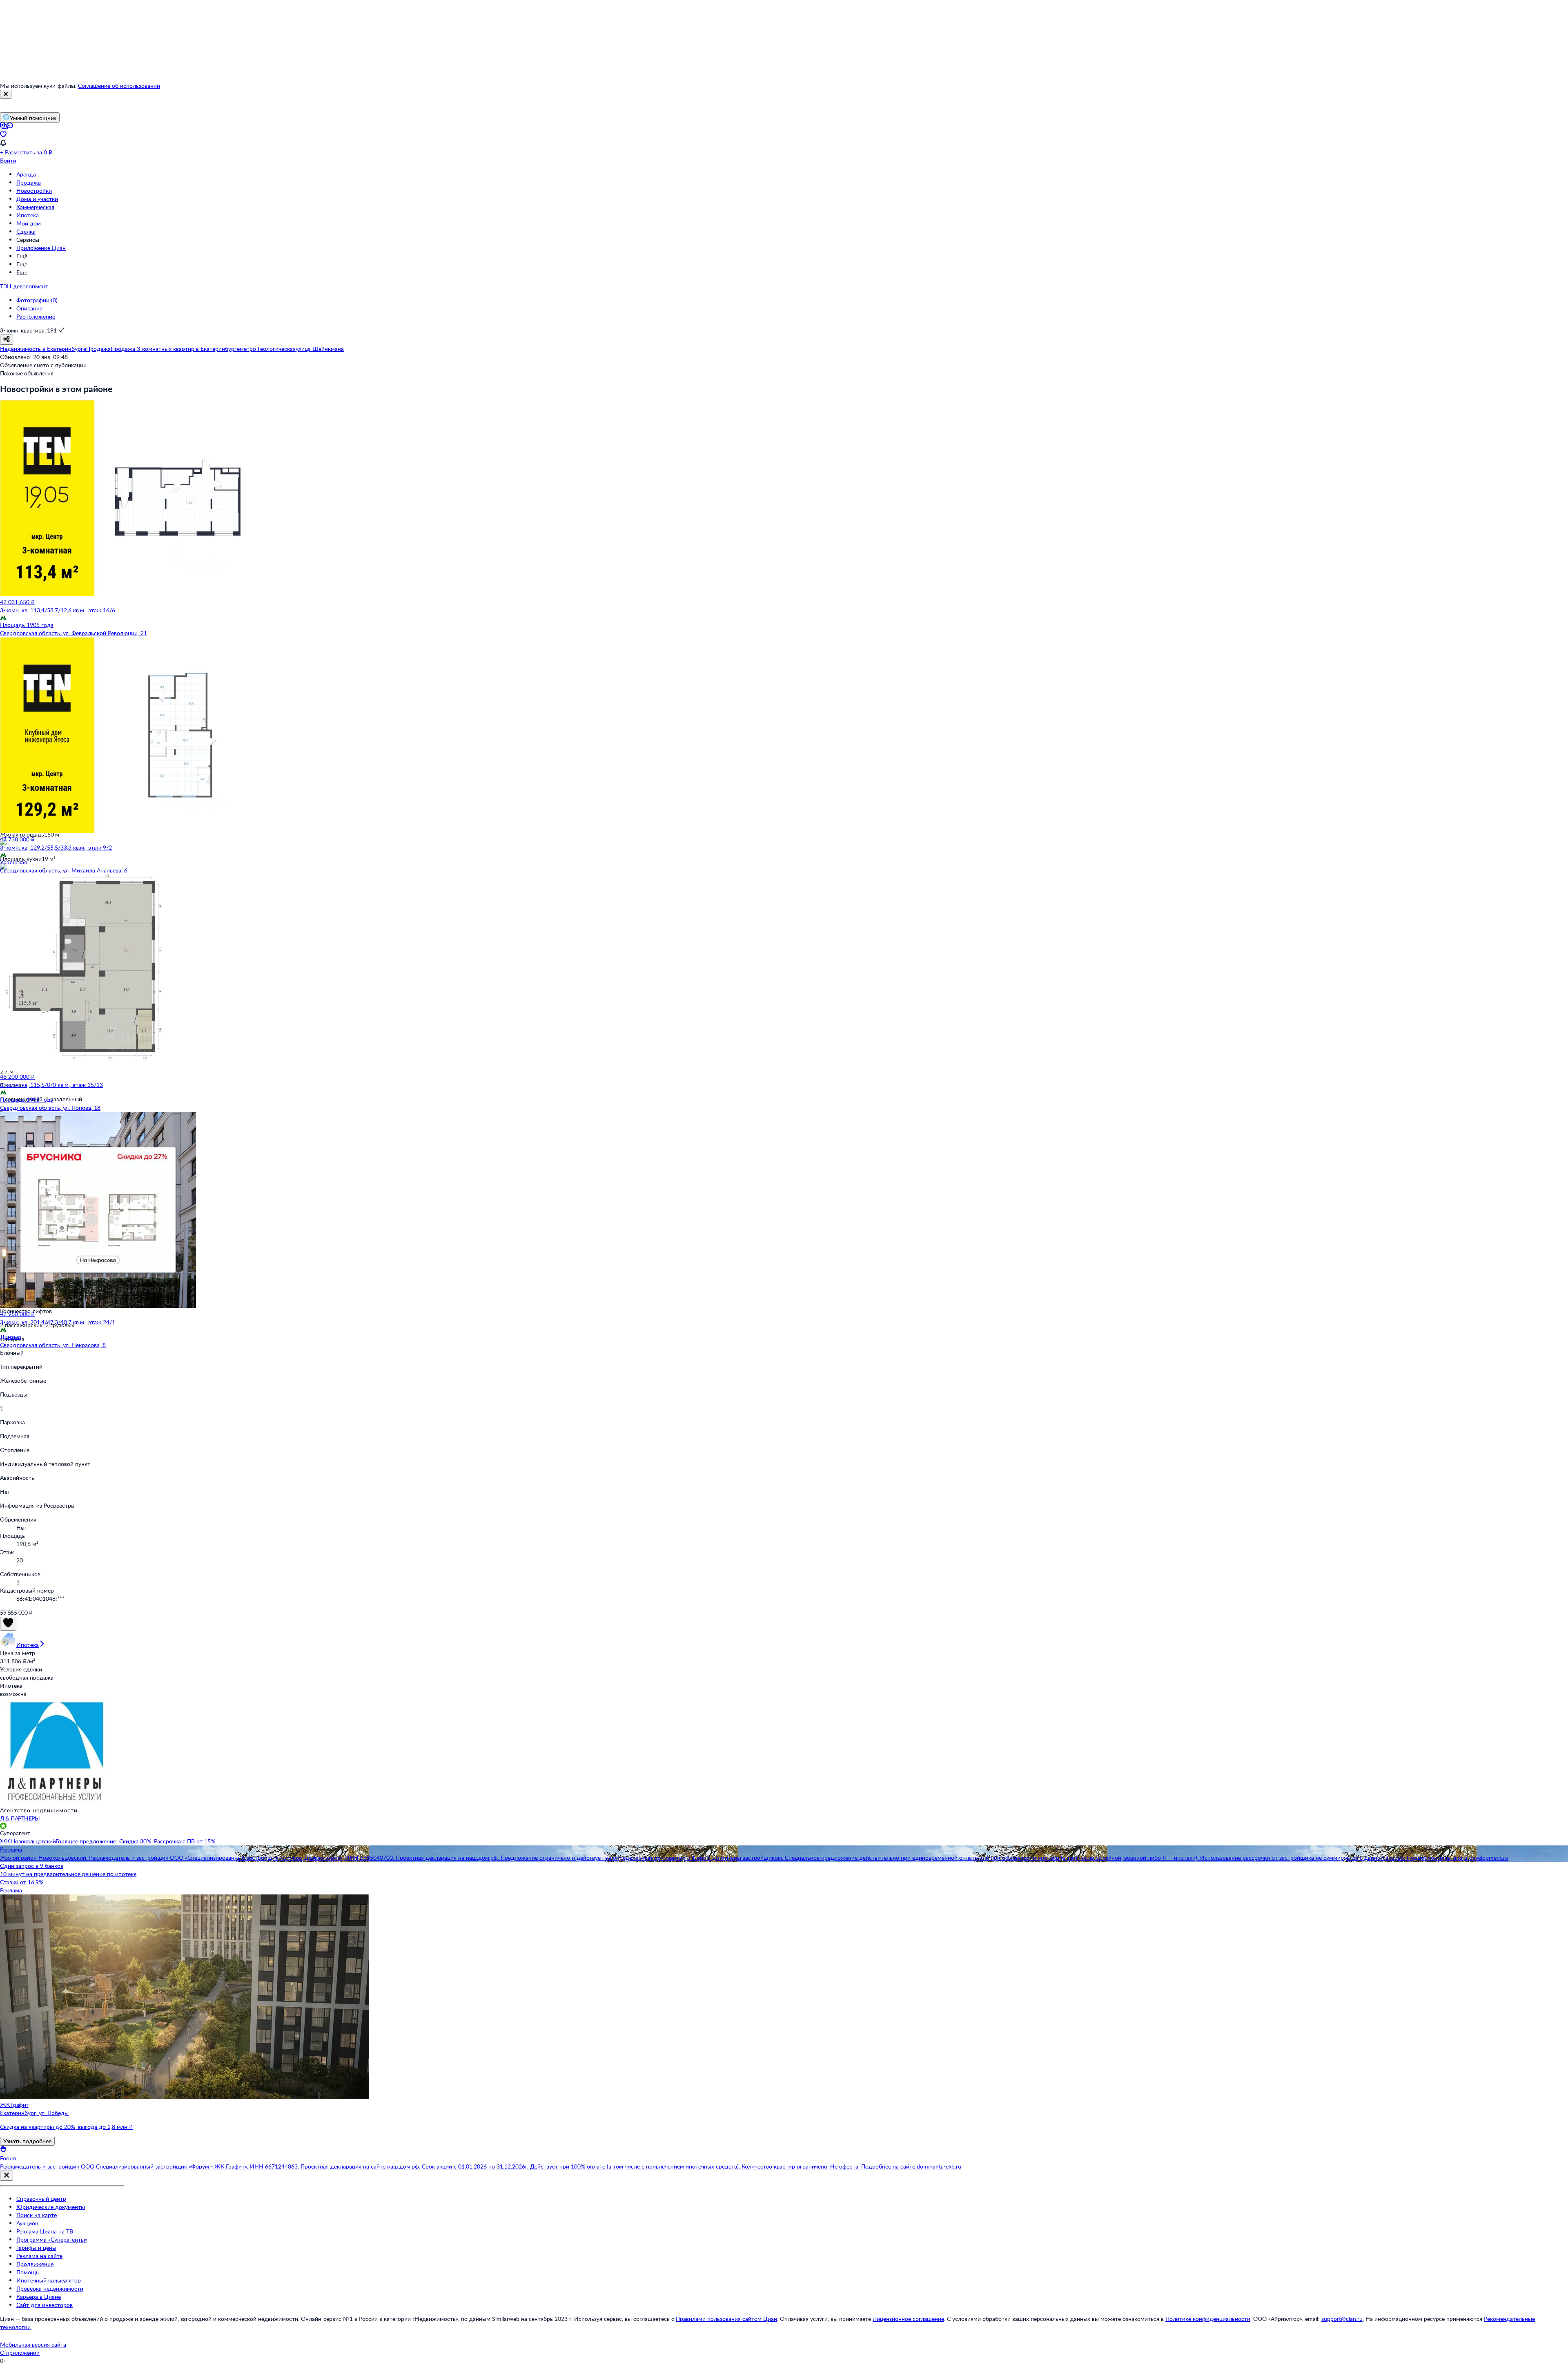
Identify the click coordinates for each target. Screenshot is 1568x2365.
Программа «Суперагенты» (52, 2239)
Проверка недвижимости (50, 2288)
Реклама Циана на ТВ (45, 2231)
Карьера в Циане (39, 2297)
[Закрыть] (6, 94)
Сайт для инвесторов (45, 2305)
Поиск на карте (37, 2215)
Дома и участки (37, 199)
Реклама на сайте (39, 2256)
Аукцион (27, 2223)
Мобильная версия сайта (33, 2344)
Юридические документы (51, 2207)
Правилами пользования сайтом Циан (726, 2319)
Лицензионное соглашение (908, 2319)
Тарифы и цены (36, 2248)
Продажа (29, 182)
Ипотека (28, 215)
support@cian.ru (1342, 2319)
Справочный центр (41, 2199)
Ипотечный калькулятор (49, 2280)
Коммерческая (35, 207)
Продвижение (35, 2264)
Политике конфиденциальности (1208, 2319)
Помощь (28, 2272)
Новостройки (34, 191)
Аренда (26, 174)
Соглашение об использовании (119, 86)
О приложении (20, 2353)
